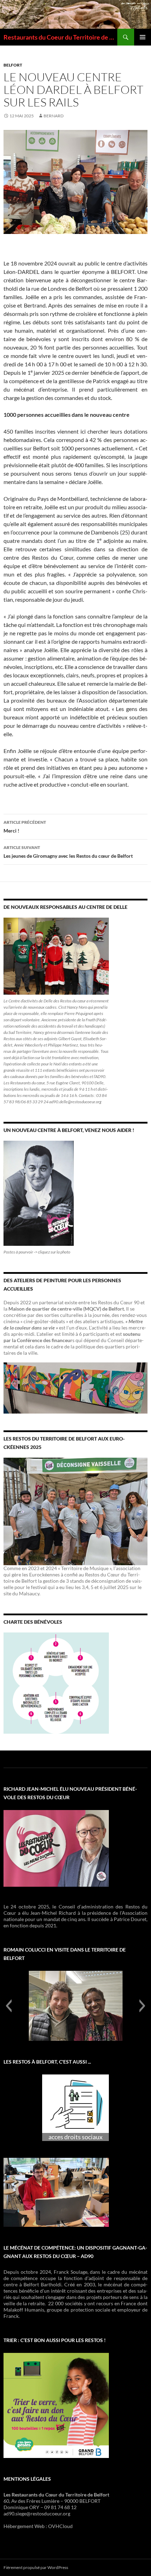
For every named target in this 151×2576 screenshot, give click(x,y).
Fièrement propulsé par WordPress (36, 2567)
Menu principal (143, 37)
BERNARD (54, 116)
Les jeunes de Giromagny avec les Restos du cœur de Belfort (68, 852)
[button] (9, 2006)
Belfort (13, 65)
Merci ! (25, 827)
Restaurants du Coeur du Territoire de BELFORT (60, 37)
